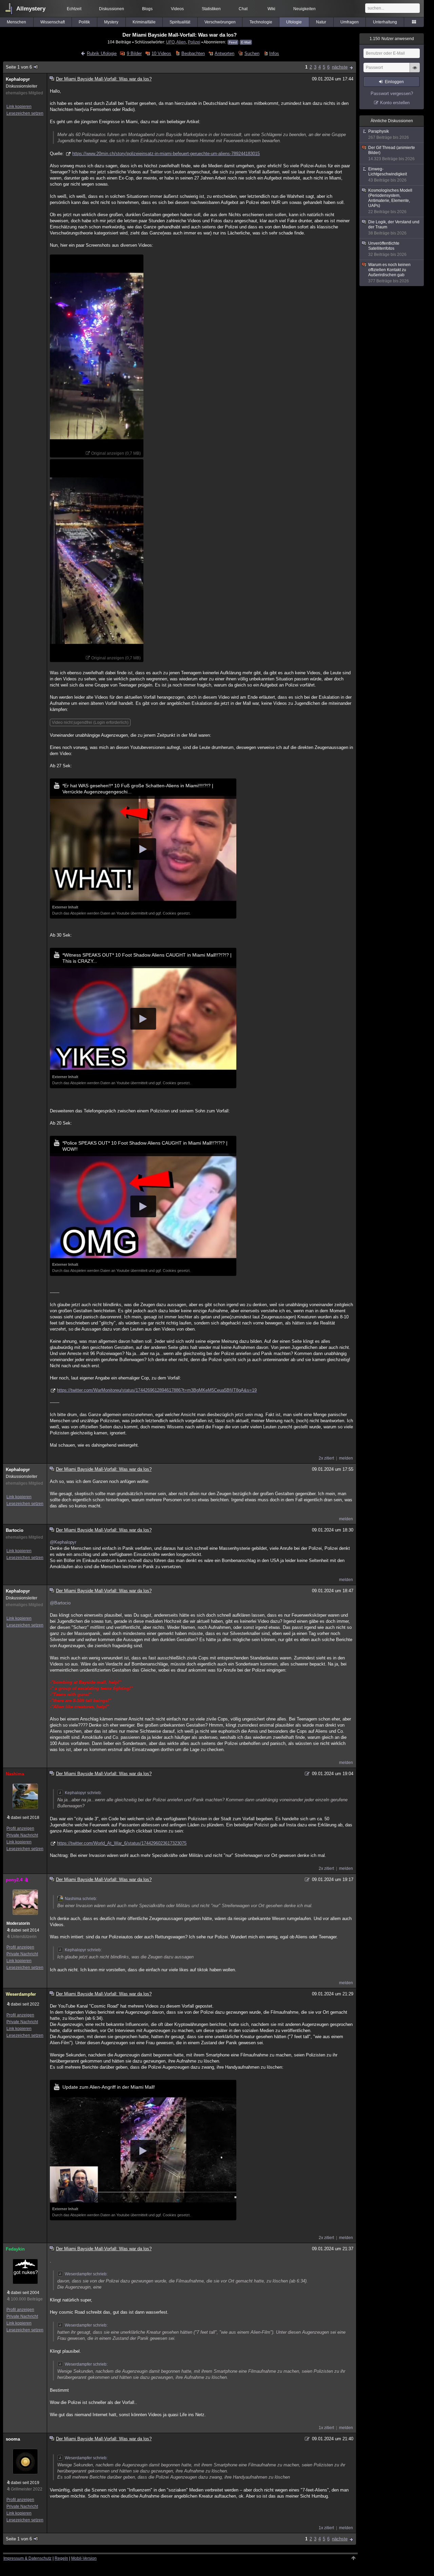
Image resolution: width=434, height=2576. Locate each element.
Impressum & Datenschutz (27, 2558)
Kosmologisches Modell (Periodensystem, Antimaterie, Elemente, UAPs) (390, 201)
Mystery (111, 22)
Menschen (16, 22)
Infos (274, 53)
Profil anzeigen (20, 1828)
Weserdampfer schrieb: (86, 2274)
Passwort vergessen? (392, 93)
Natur (321, 22)
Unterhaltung (385, 22)
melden (346, 1458)
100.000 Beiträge (27, 2299)
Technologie (261, 22)
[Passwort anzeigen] (415, 71)
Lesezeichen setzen (25, 113)
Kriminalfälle (144, 22)
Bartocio (15, 1530)
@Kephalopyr (63, 1542)
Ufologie (294, 22)
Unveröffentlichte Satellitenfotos (387, 249)
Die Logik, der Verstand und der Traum (394, 228)
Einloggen (394, 82)
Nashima (15, 1774)
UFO (170, 42)
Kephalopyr (18, 79)
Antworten (224, 53)
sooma (13, 2439)
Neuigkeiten (304, 9)
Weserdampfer (21, 1994)
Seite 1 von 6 (19, 67)
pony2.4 (14, 1880)
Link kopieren (19, 107)
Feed (233, 42)
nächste (340, 67)
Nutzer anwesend (392, 39)
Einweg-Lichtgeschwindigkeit (388, 175)
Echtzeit (74, 9)
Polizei (194, 42)
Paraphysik (389, 134)
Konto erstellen (395, 103)
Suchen (252, 53)
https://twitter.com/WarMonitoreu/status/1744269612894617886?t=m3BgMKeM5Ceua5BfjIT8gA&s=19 (157, 1390)
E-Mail (246, 42)
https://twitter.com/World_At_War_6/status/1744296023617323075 (122, 1843)
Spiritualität (180, 22)
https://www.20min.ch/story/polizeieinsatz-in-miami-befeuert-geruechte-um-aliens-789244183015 (166, 154)
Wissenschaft (53, 22)
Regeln (61, 2558)
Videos (177, 9)
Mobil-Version (84, 2558)
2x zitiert (326, 1458)
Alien (181, 42)
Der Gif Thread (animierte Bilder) (392, 153)
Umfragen (350, 22)
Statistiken (211, 9)
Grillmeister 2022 (27, 2489)
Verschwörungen (220, 22)
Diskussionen (112, 9)
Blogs (147, 9)
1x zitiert (326, 2428)
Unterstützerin (24, 1937)
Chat (243, 9)
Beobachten (193, 53)
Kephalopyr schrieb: (83, 1793)
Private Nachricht (22, 1835)
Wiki (271, 9)
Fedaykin (15, 2249)
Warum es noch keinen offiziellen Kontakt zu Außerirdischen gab (389, 273)
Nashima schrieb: (81, 1899)
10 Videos (161, 53)
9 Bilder (134, 53)
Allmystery (31, 9)
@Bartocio (60, 1603)
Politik (84, 22)
